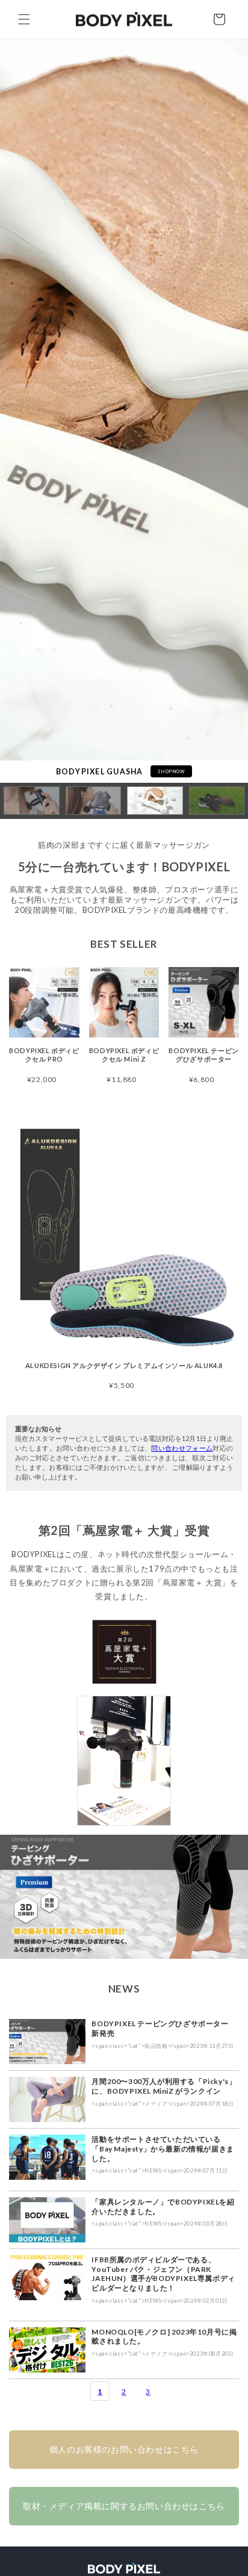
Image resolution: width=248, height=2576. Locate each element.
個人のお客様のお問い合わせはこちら (124, 2449)
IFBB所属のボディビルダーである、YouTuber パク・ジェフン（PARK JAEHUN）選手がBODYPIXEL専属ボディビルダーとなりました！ (163, 2274)
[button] (24, 19)
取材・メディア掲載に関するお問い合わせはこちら (124, 2506)
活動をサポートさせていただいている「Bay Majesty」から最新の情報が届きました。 (163, 2148)
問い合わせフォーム (182, 1448)
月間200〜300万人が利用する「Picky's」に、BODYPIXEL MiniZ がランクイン (164, 2086)
